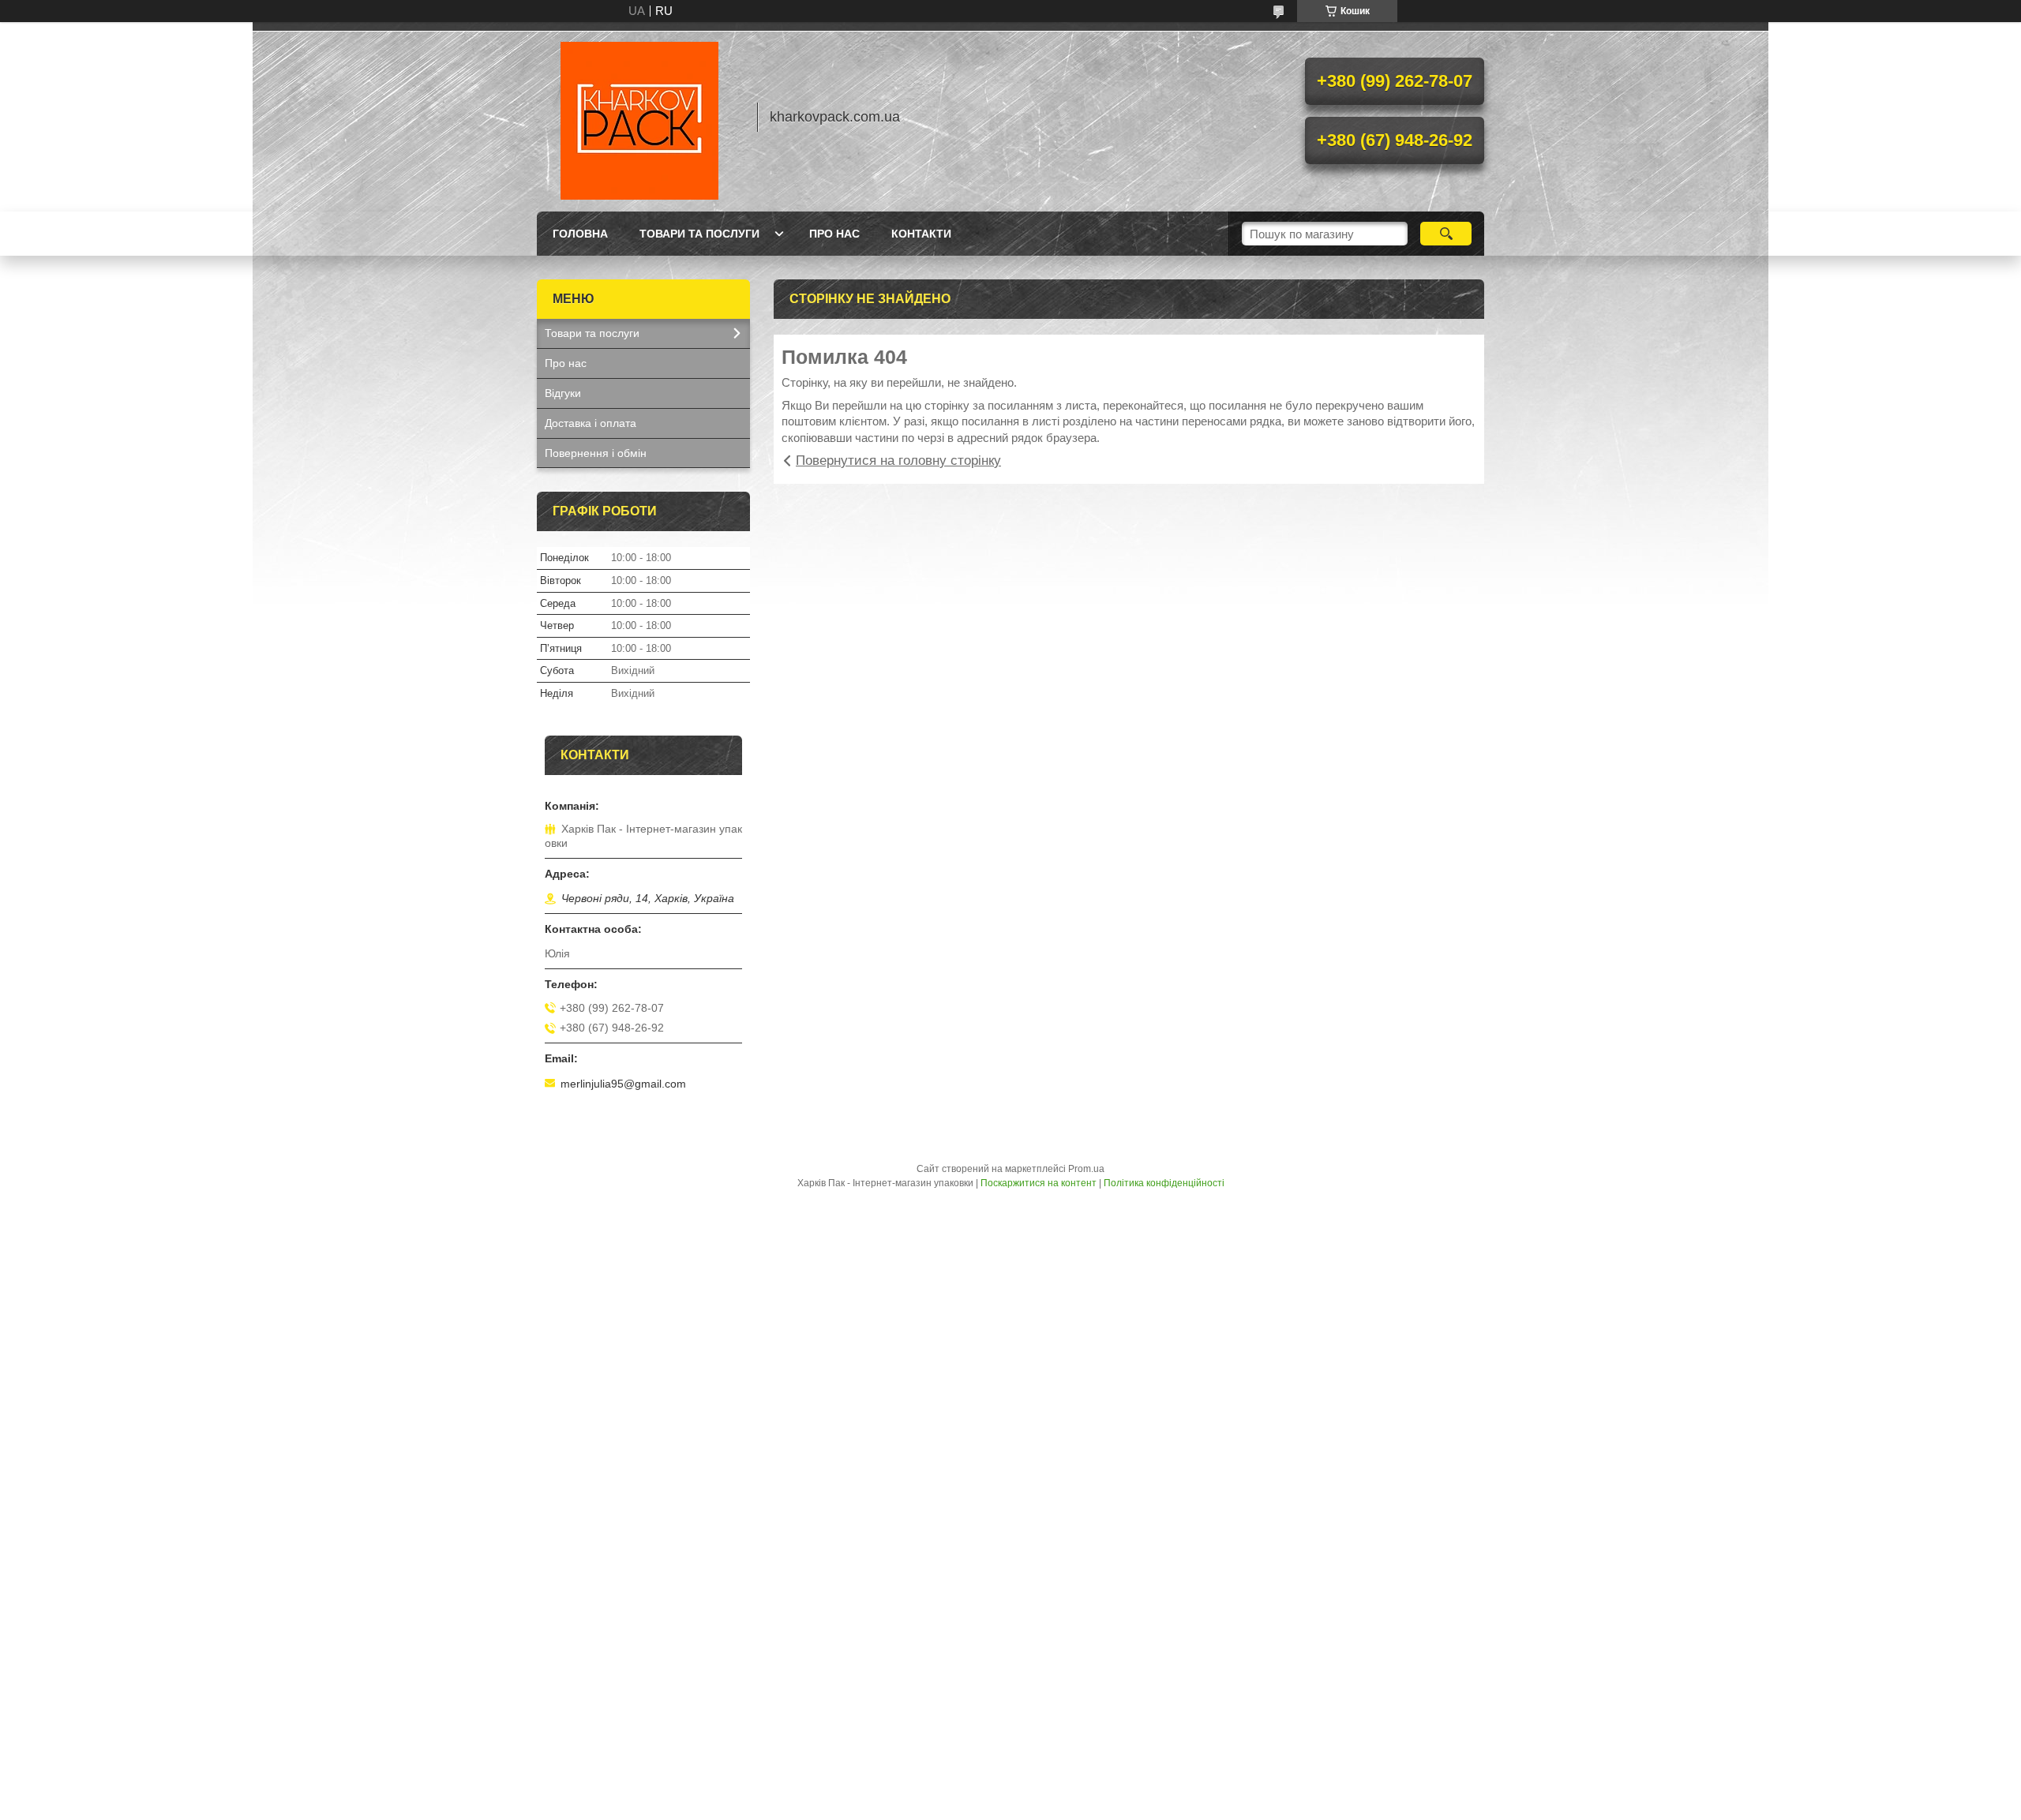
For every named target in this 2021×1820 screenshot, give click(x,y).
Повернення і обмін (596, 453)
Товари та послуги (699, 234)
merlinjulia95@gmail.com (623, 1084)
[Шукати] (1446, 234)
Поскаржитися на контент (1039, 1183)
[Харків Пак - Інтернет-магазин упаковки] (639, 117)
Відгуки (563, 393)
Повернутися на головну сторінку (898, 461)
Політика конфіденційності (1164, 1183)
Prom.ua (1086, 1169)
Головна (580, 234)
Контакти (921, 234)
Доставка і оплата (591, 423)
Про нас (834, 234)
